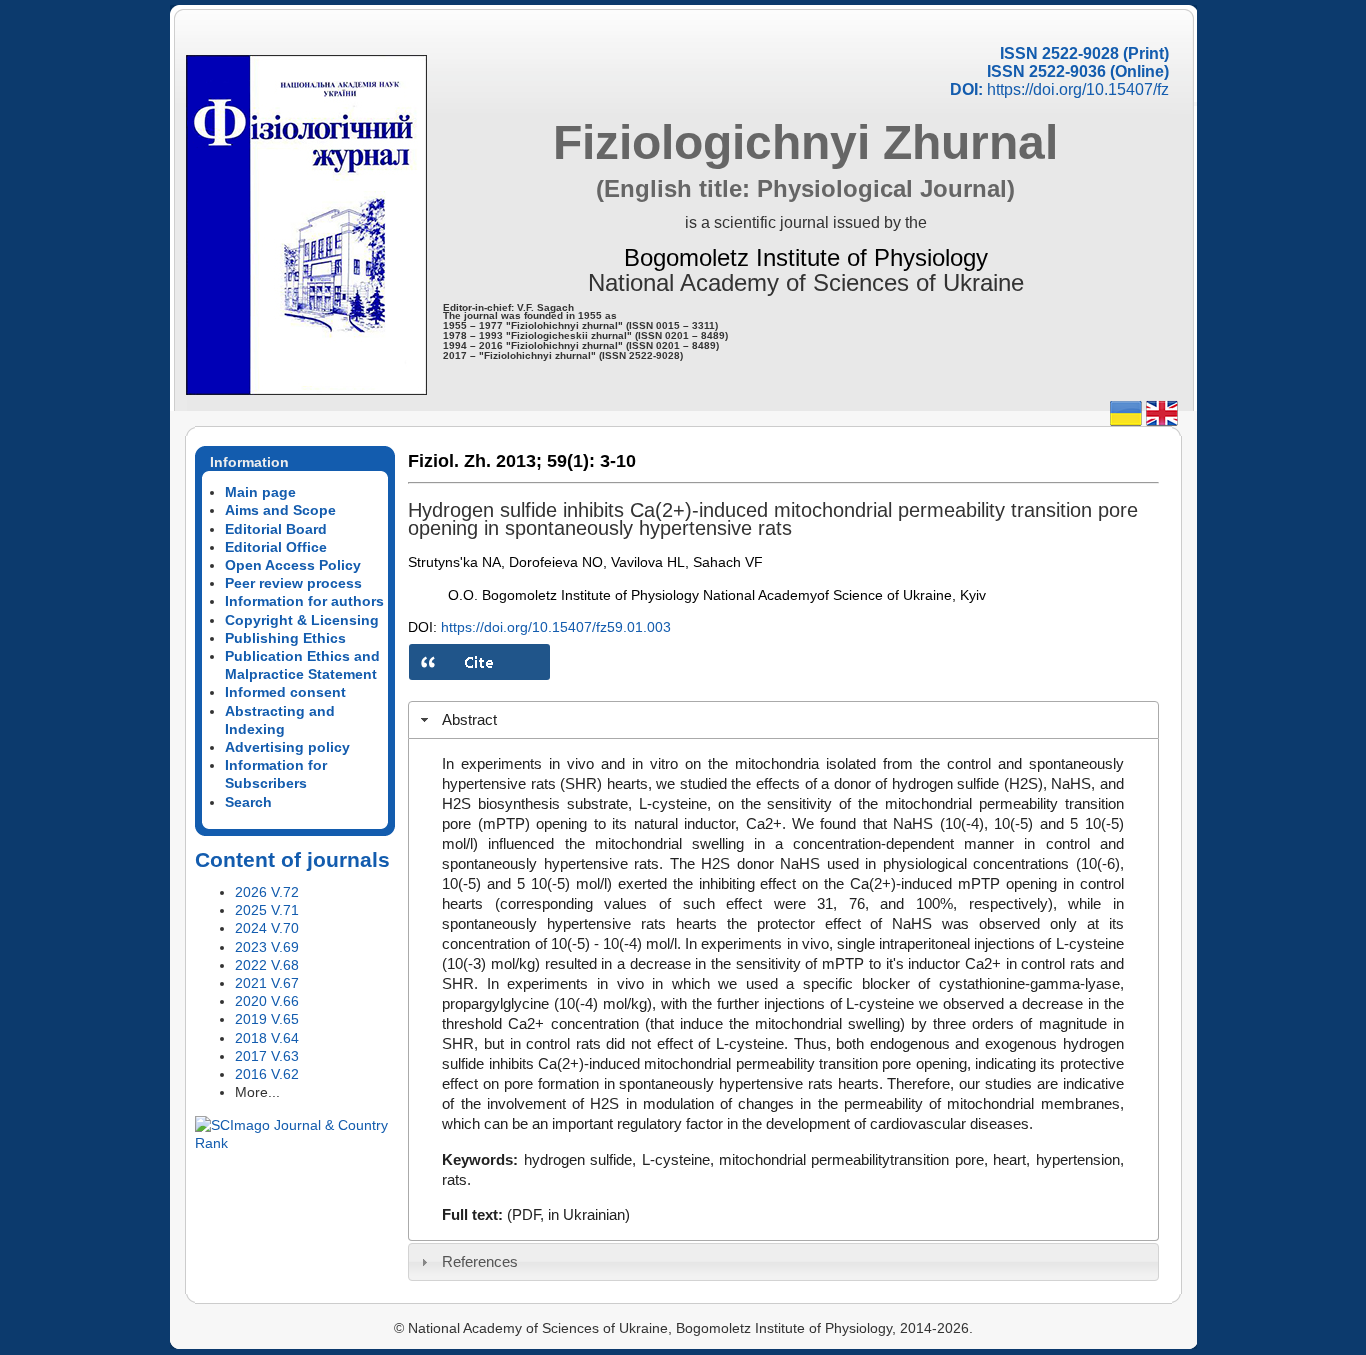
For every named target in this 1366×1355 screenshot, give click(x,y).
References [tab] (480, 1261)
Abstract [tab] (469, 719)
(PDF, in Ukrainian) (568, 1214)
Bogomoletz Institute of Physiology (806, 257)
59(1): (571, 461)
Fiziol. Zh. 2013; (475, 461)
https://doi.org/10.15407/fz (1078, 89)
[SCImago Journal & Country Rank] (295, 1143)
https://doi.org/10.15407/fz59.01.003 (556, 627)
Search (248, 802)
